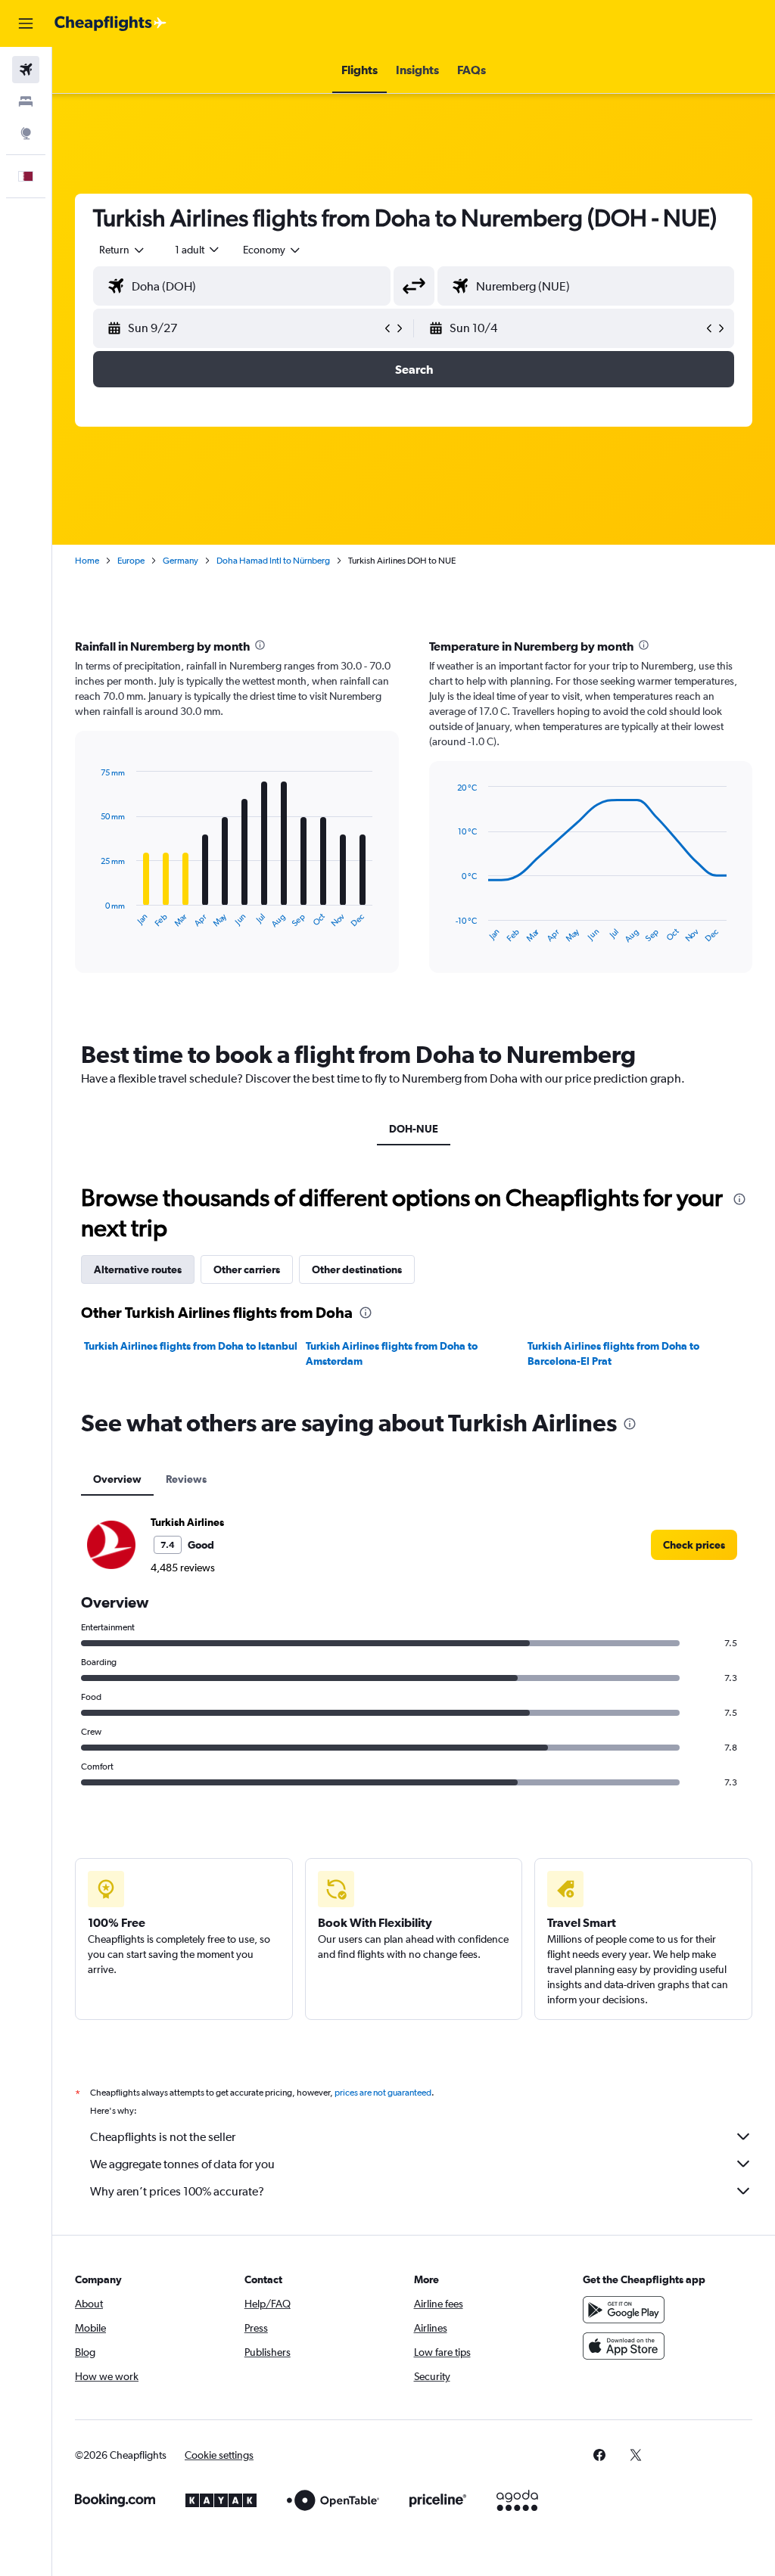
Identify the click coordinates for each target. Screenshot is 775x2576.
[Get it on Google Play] (624, 2310)
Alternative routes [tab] (138, 1269)
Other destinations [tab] (357, 1269)
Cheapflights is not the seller (163, 2137)
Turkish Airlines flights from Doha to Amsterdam (392, 1353)
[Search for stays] (26, 101)
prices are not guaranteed (383, 2093)
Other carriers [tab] (247, 1269)
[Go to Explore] (26, 133)
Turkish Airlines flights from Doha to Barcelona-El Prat (613, 1353)
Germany (181, 561)
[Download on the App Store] (624, 2346)
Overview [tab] (117, 1479)
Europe (131, 561)
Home (87, 561)
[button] (26, 23)
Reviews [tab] (186, 1479)
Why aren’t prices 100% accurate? (177, 2191)
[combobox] (272, 250)
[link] (694, 1545)
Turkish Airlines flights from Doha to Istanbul (191, 1346)
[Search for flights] (26, 70)
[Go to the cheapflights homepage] (110, 23)
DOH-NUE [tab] (414, 1129)
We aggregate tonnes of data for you (182, 2164)
